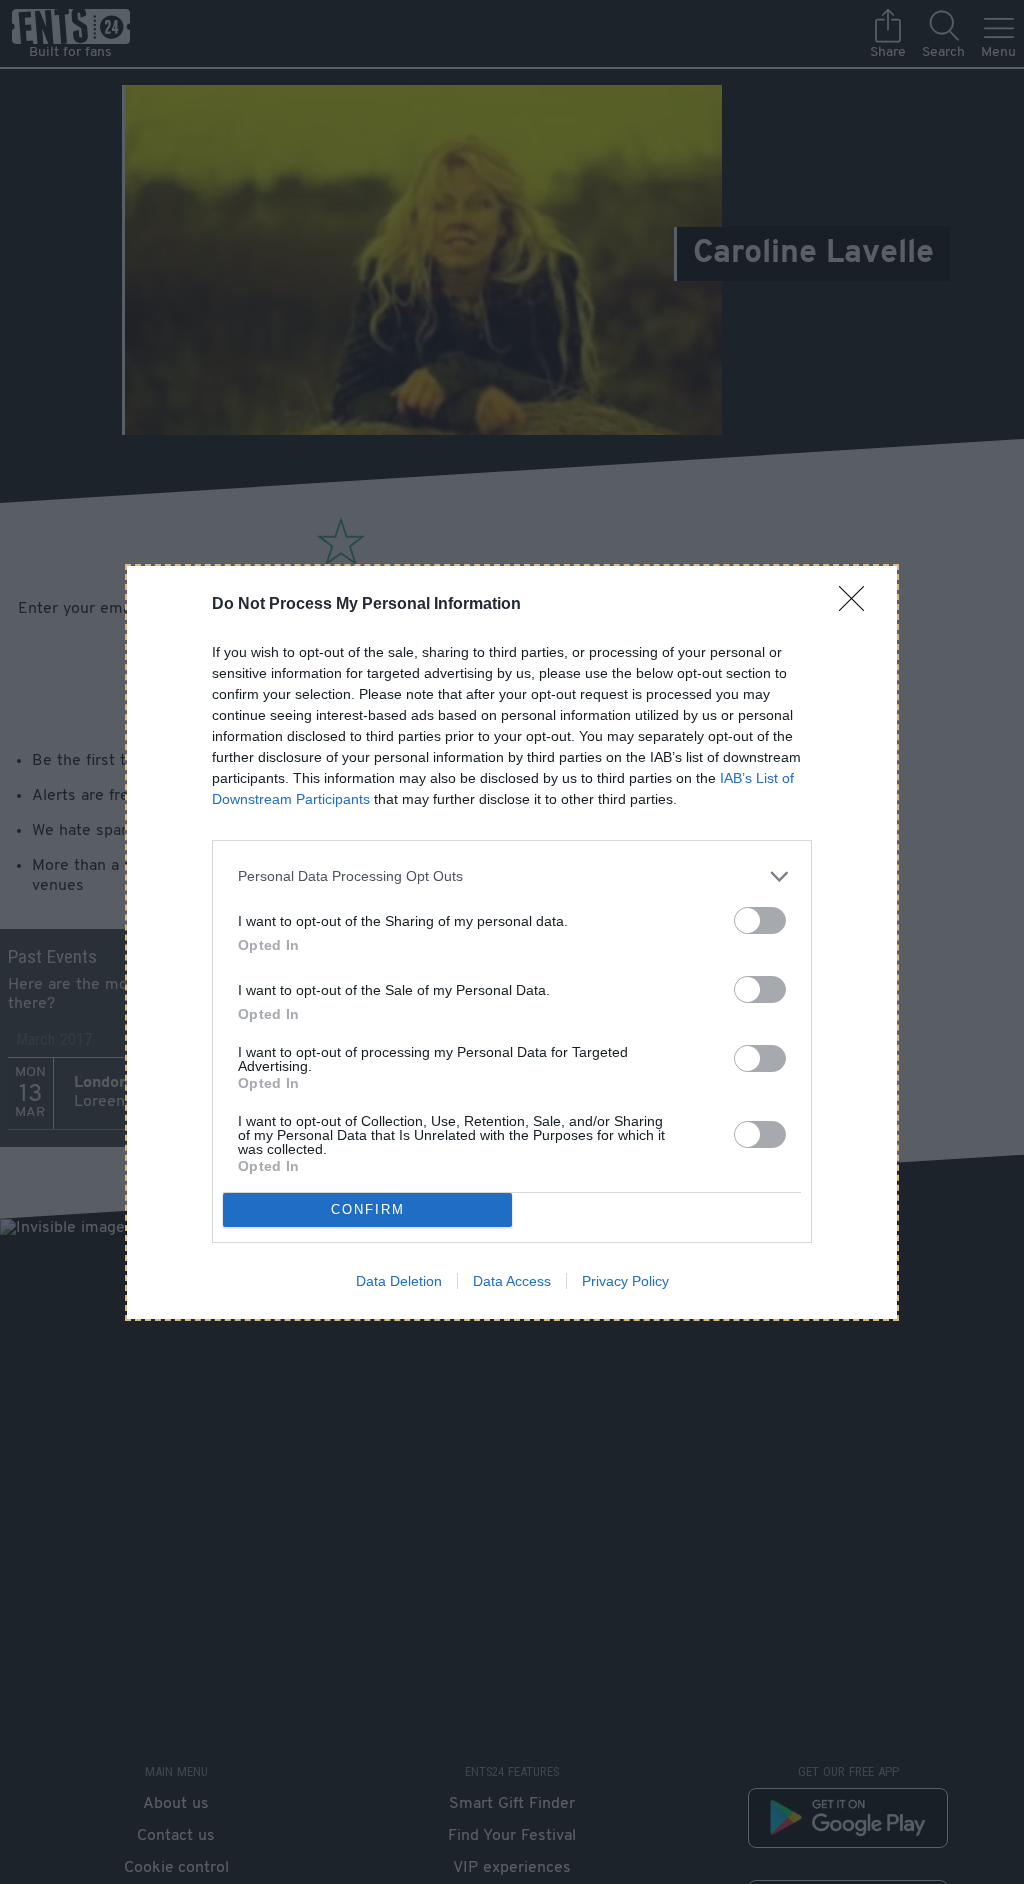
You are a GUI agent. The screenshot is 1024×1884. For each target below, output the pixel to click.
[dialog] (512, 942)
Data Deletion (399, 1281)
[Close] (858, 605)
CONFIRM (368, 1209)
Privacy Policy (625, 1281)
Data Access (512, 1281)
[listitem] (512, 876)
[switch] (760, 920)
